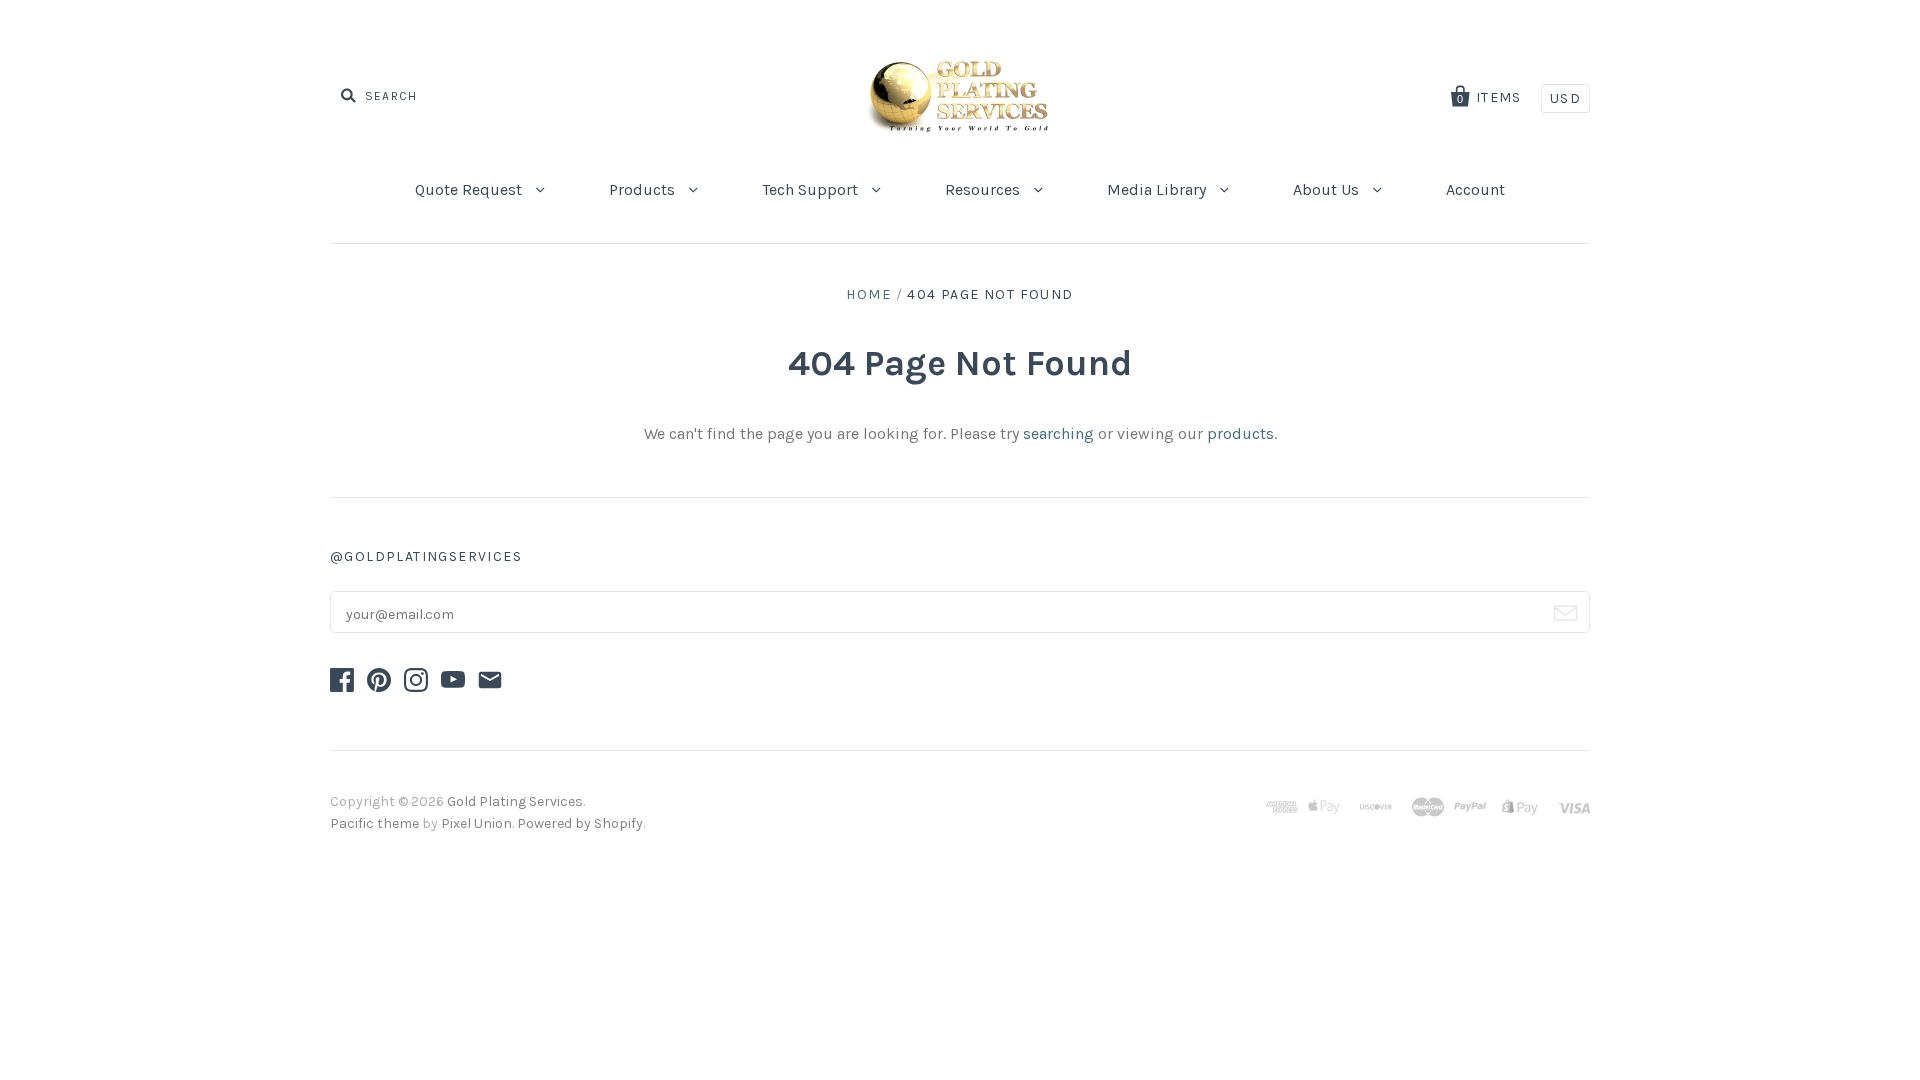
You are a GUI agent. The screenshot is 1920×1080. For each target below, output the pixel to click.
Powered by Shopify (580, 823)
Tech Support (812, 189)
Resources (984, 189)
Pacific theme (374, 823)
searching (1058, 433)
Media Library (1158, 189)
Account (1475, 189)
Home (868, 294)
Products (644, 189)
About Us (1328, 189)
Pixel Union (476, 823)
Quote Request (470, 189)
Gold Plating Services (515, 801)
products (1240, 433)
